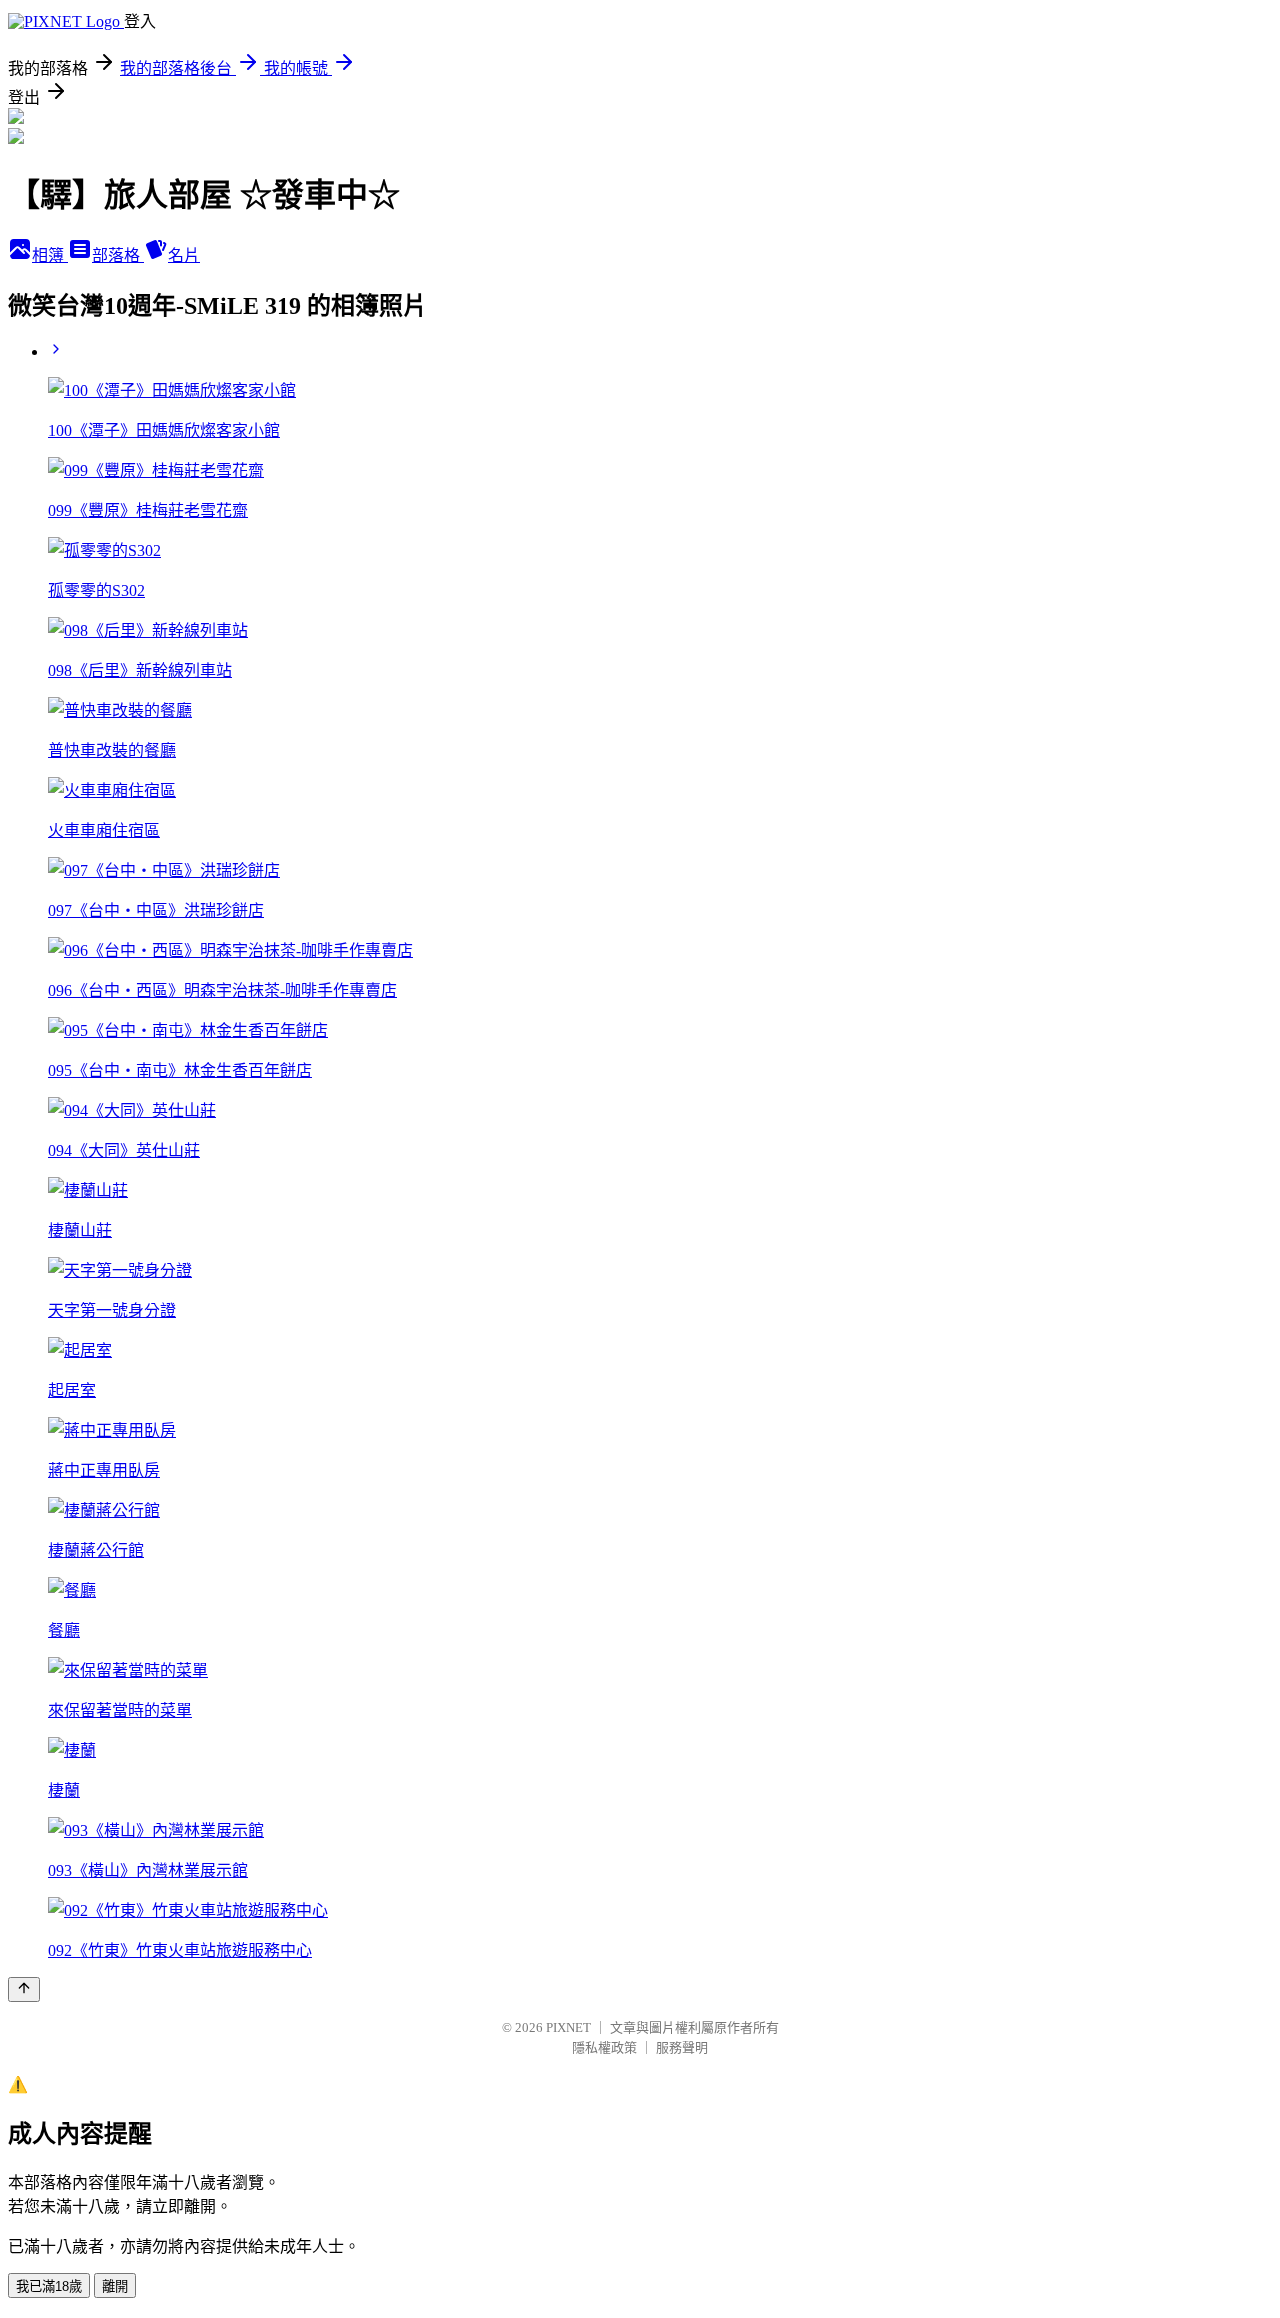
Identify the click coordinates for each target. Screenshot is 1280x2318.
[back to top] (24, 1989)
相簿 (50, 255)
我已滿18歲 (49, 2286)
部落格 (118, 255)
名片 (184, 255)
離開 (115, 2286)
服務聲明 (682, 2047)
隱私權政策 (604, 2047)
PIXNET (568, 2027)
